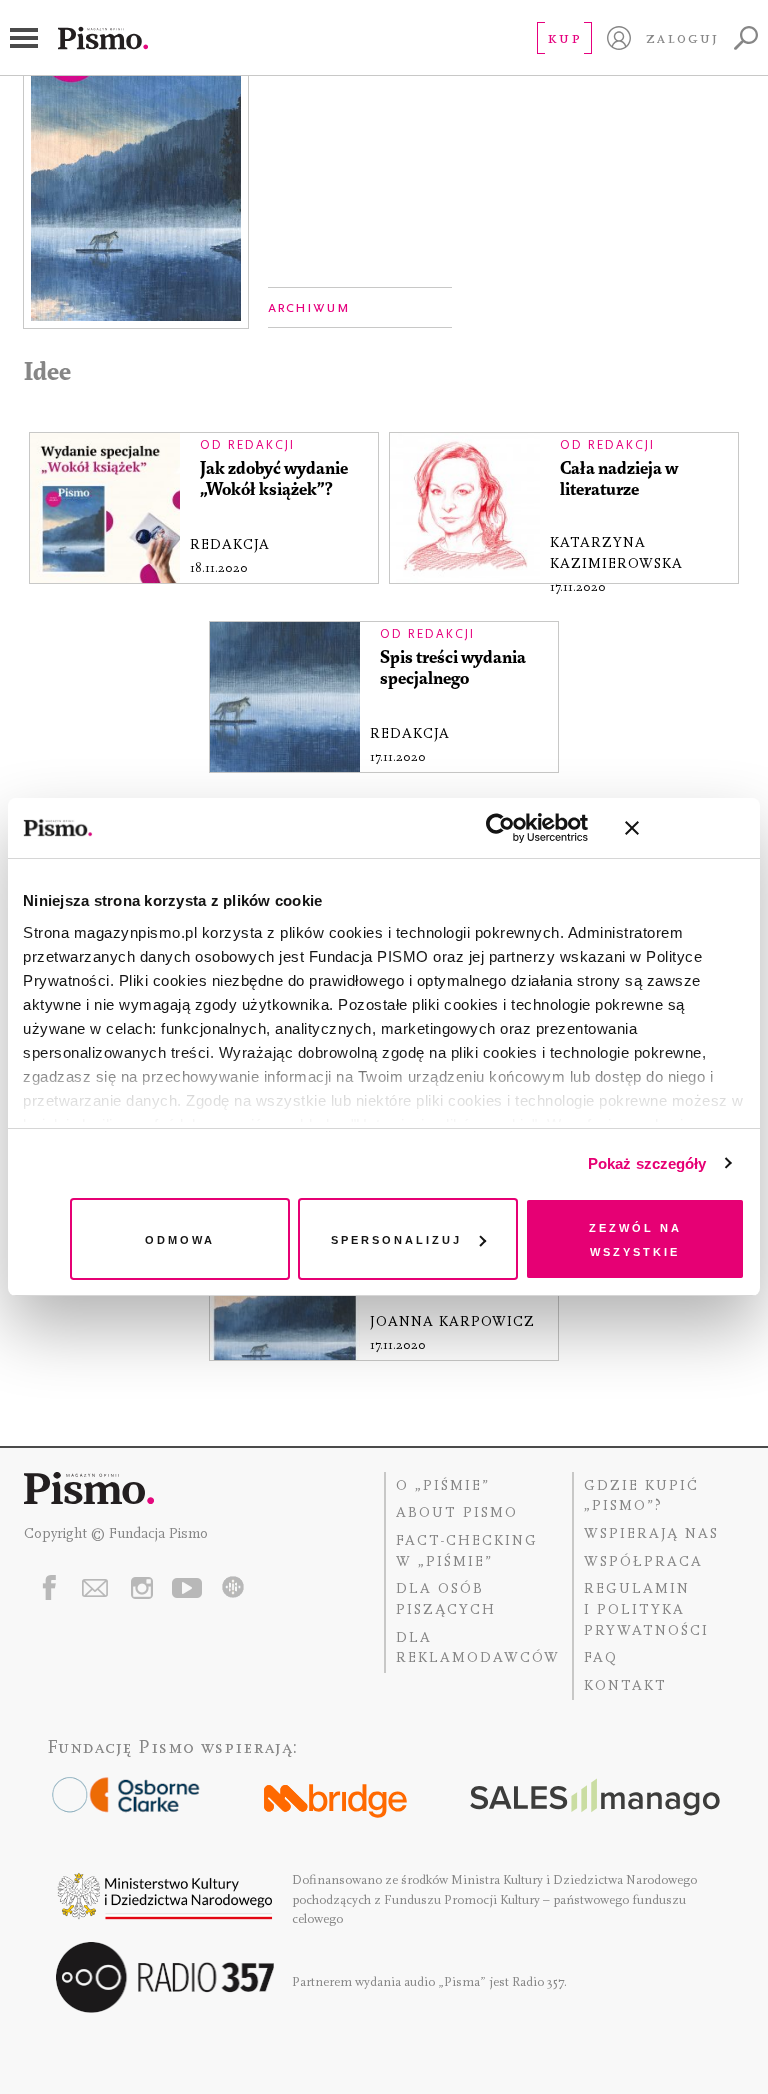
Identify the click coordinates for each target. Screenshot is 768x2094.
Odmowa (180, 1238)
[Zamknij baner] (685, 828)
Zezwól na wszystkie (635, 1238)
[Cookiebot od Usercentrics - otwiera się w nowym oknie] (500, 828)
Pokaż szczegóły (647, 1163)
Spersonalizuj (396, 1238)
